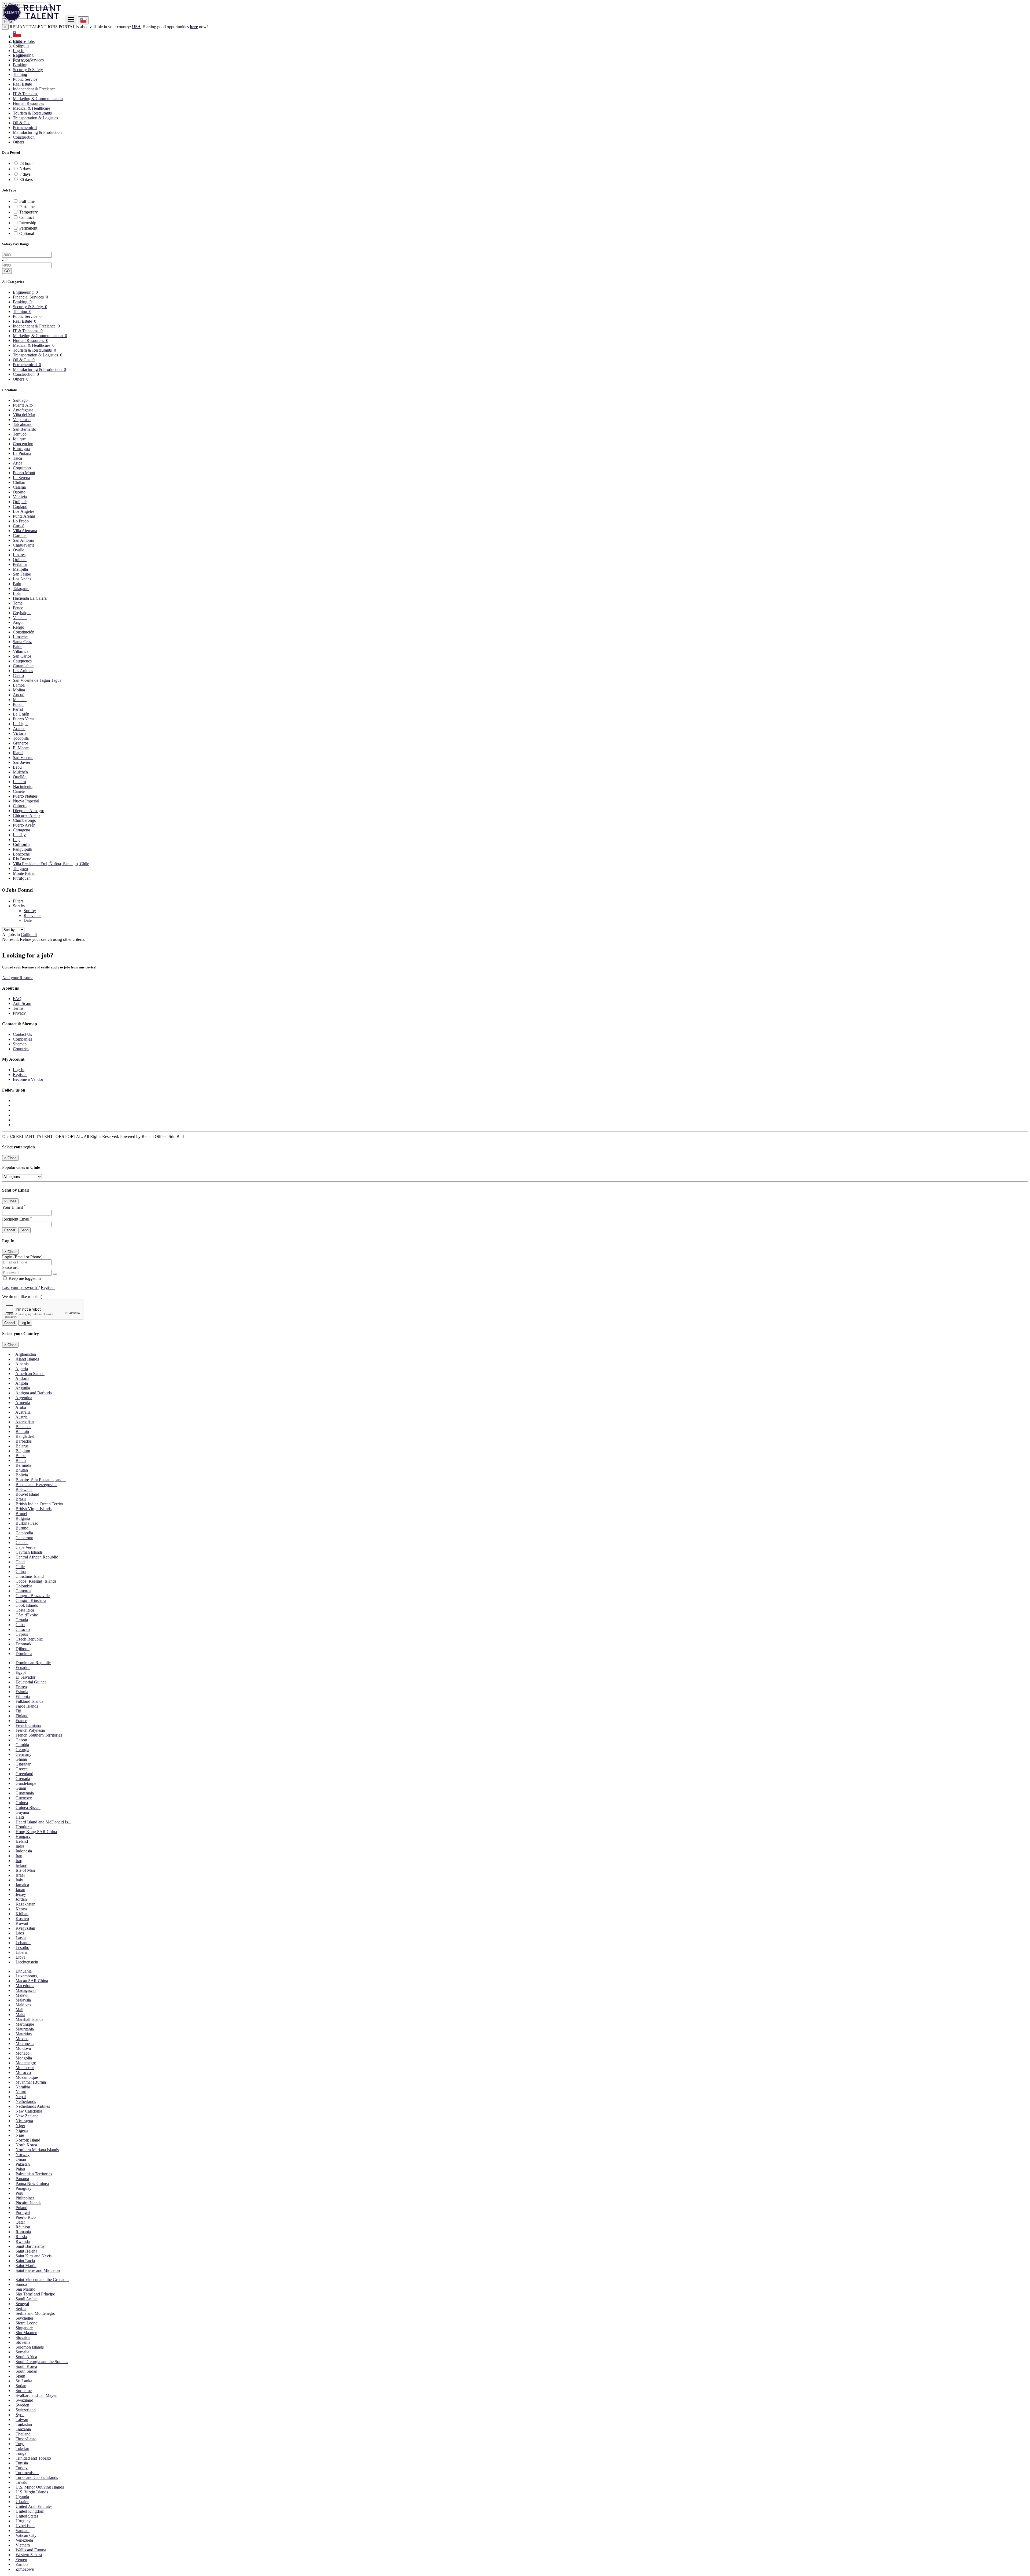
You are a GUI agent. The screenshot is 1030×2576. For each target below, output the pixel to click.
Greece (22, 1769)
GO (7, 271)
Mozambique (27, 2077)
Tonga (21, 2453)
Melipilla (20, 569)
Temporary (29, 212)
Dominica (24, 1654)
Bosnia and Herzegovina (36, 1485)
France (21, 1721)
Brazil (21, 1499)
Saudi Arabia (27, 2299)
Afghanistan (26, 1354)
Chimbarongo (25, 820)
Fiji (18, 1711)
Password (10, 1267)
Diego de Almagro (29, 811)
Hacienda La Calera (30, 598)
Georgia (22, 1750)
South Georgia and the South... (42, 2362)
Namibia (23, 2087)
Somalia (22, 2352)
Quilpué (20, 502)
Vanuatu (23, 2531)
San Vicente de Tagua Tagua (37, 680)
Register (20, 55)
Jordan (21, 1899)
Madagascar (26, 1990)
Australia (23, 1412)
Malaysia (23, 2000)
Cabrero (20, 806)
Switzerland (26, 2410)
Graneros (21, 743)
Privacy (19, 1013)
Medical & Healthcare (32, 108)
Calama (19, 487)
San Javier (22, 762)
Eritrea (21, 1687)
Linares (19, 555)
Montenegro (26, 2063)
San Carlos (22, 656)
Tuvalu (21, 2482)
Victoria (20, 733)
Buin (17, 584)
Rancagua (21, 449)
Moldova (23, 2048)
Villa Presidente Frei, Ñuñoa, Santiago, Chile (51, 864)
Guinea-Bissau (28, 1807)
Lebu (17, 767)
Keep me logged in (24, 1278)
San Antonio (23, 540)
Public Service (25, 79)
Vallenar (20, 618)
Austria (21, 1417)
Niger (20, 2126)
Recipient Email (17, 1219)
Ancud (19, 695)
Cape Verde (25, 1547)
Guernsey (24, 1798)
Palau (20, 2169)
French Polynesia (30, 1730)
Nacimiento (23, 786)
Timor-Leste (26, 2439)
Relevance (32, 915)
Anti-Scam (22, 1003)
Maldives (23, 2005)
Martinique (25, 2024)
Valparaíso (22, 420)
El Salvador (25, 1677)
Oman (21, 2159)
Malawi (22, 1995)
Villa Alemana (25, 531)
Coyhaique (22, 613)
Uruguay (23, 2521)
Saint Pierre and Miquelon (38, 2270)
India (20, 1846)
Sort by (30, 911)
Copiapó (20, 506)
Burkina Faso (27, 1523)
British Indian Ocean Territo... (41, 1504)
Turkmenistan (27, 2473)
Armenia (23, 1403)
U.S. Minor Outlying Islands (40, 2487)
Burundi (23, 1528)
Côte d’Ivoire (27, 1615)
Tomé (18, 603)
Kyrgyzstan (25, 1928)
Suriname (24, 2391)
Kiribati (22, 1914)
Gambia (22, 1745)
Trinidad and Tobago (33, 2458)
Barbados (24, 1441)
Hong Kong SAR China (36, 1832)
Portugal (23, 2212)
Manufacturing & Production (37, 132)
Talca (17, 458)
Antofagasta (23, 410)
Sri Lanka (24, 2381)
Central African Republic (37, 1557)
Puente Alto (23, 405)
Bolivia (22, 1475)
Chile (20, 1567)
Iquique (19, 439)
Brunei (21, 1514)
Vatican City (26, 2535)
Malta (20, 2015)
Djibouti (23, 1649)
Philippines (25, 2198)
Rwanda (23, 2241)
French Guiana (28, 1725)
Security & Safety (28, 70)
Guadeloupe (26, 1783)
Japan (20, 1890)
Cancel (10, 1230)
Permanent (28, 228)
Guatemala (25, 1793)
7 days (25, 174)
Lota (17, 593)
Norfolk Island (28, 2140)
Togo (20, 2444)
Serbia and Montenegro (35, 2313)
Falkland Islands (29, 1701)
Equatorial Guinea (31, 1682)
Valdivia (20, 497)
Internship (28, 223)
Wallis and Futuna (31, 2550)
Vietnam (23, 2545)
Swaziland (24, 2400)
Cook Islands (27, 1605)
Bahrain (22, 1431)
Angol (18, 622)
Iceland (22, 1841)
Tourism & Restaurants (32, 113)
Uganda (22, 2497)
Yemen (21, 2560)
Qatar (20, 2222)
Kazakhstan (25, 1904)
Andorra (22, 1378)
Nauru (21, 2092)
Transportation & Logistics (35, 118)
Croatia (22, 1620)
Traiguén (20, 869)
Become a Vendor (28, 1079)
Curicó (19, 526)
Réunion (23, 2227)
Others (19, 142)
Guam (21, 1788)
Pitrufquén (22, 878)
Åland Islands (27, 1359)
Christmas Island (30, 1576)
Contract (27, 217)
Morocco (23, 2072)
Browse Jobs (24, 41)
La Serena (21, 478)
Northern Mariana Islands (37, 2150)
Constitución (24, 632)
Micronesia (25, 2044)
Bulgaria (23, 1518)
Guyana (22, 1812)
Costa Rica (25, 1610)
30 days (26, 180)
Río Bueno (22, 859)
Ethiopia (23, 1696)
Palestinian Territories (34, 2174)
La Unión (21, 714)
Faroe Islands (27, 1706)
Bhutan (22, 1470)
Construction (24, 137)
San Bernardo (25, 429)
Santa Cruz (22, 642)
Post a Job (21, 60)
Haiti (20, 1817)
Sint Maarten (26, 2333)
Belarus (22, 1446)
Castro (18, 675)
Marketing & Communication (38, 99)
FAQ (17, 999)
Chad (20, 1562)
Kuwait (22, 1923)
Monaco (23, 2053)
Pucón (18, 704)
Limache (20, 637)
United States (27, 2516)
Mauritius (24, 2034)
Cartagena (21, 830)
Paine (18, 646)
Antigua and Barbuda (34, 1393)
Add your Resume (18, 978)
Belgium (23, 1451)
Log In (19, 51)
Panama (22, 2179)
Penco (18, 608)
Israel (20, 1875)
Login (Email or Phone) (22, 1257)
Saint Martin (26, 2266)
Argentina (24, 1398)
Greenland (24, 1774)
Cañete (19, 791)
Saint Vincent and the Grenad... (42, 2280)
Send (24, 1230)
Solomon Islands (30, 2347)
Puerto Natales (25, 796)
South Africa (26, 2357)
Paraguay (23, 2188)
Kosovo (22, 1919)
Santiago (20, 400)
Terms (18, 1008)
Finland (22, 1716)
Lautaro (19, 782)
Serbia (21, 2308)
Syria (20, 2415)
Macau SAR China (32, 1981)
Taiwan (22, 2420)
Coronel (20, 535)
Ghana (21, 1759)
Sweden (22, 2405)
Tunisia (22, 2463)
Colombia (24, 1586)
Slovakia (23, 2337)
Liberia (22, 1952)
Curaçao (23, 1629)
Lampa (19, 685)
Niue (20, 2135)
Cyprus (22, 1634)
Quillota (20, 560)
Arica (18, 463)
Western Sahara (29, 2555)
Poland (21, 2208)
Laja (17, 840)
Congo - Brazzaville (33, 1596)
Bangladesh (25, 1436)
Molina (19, 690)
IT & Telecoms (26, 94)
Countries (21, 1049)
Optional (27, 233)
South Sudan (26, 2371)
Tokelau (22, 2448)
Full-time (27, 201)
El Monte (21, 748)
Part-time (27, 207)
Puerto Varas (24, 719)
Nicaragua (24, 2121)
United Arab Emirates (34, 2506)
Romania (23, 2232)
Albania (22, 1364)
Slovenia (23, 2342)
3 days (25, 169)
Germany (23, 1754)
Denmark (23, 1644)
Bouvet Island (27, 1494)
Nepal (21, 2097)
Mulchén (20, 772)
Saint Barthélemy (30, 2246)
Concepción (23, 444)
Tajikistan (24, 2424)
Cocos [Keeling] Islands (36, 1581)
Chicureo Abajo (26, 815)
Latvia (21, 1938)
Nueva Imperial (26, 801)
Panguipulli (23, 849)
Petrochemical (25, 128)
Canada (22, 1543)
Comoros (23, 1591)
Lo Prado (21, 521)
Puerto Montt (24, 473)
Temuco (20, 434)
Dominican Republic (33, 1663)
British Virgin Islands (34, 1509)
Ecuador (23, 1667)
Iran (19, 1856)
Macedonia (25, 1986)
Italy (19, 1880)
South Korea (26, 2366)
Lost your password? (20, 1287)
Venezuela (24, 2540)
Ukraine (22, 2502)
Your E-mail (14, 1207)
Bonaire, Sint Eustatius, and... (41, 1480)
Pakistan (23, 2164)
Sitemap (20, 1044)
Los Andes (22, 579)
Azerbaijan (25, 1422)
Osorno (19, 492)
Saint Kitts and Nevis (34, 2256)
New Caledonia (29, 2111)
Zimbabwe (25, 2569)
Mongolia (24, 2058)
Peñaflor (20, 564)
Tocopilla (21, 738)
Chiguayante (24, 545)
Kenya (21, 1909)
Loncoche (21, 854)
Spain (20, 2376)
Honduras (24, 1827)
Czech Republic (29, 1639)
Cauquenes (22, 661)
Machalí (20, 700)
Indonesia (24, 1851)
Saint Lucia (25, 2261)
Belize (21, 1456)
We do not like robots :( (22, 1297)
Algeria (22, 1369)
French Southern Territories (39, 1735)
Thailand (23, 2434)
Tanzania (23, 2429)
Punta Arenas (24, 516)
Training (20, 74)
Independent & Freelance (34, 89)
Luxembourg (27, 1976)
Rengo (19, 627)
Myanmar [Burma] (31, 2082)
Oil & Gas (22, 123)
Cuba (20, 1625)
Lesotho (22, 1947)
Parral (18, 709)
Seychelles (25, 2318)
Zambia (22, 2564)
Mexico (22, 2039)
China (21, 1571)
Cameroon (24, 1538)
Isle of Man (25, 1870)
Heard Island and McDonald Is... (43, 1822)
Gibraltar (23, 1764)
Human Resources (28, 103)
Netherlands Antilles (33, 2106)
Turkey (22, 2468)
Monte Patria (24, 873)
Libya (21, 1957)
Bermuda (23, 1465)
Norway (23, 2155)
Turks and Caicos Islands (37, 2477)
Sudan (21, 2386)
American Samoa (30, 1374)
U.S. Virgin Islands (32, 2492)
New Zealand (27, 2116)
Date (28, 920)
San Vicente (23, 758)
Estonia (22, 1692)
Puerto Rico (26, 2217)
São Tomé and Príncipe (35, 2294)
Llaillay (19, 835)
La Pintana (22, 453)
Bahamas (23, 1427)
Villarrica (21, 651)
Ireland (21, 1865)
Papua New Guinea (32, 2183)
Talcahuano (23, 424)
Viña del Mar (24, 415)
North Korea (26, 2145)
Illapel (18, 753)
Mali (19, 2010)
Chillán (19, 482)
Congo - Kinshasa (31, 1600)
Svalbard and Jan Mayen (36, 2395)
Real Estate (22, 84)
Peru (19, 2193)
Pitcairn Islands (28, 2203)
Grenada (23, 1779)
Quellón (20, 777)
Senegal (22, 2304)
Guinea (22, 1803)
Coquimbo (22, 468)
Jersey (21, 1894)
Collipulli (21, 844)
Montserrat (25, 2068)
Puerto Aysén (24, 825)
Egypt (21, 1672)
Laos (20, 1933)
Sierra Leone (26, 2323)
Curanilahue (23, 666)
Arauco (19, 729)
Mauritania (25, 2029)
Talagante (21, 589)
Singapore (24, 2328)
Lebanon (23, 1943)
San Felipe (22, 574)
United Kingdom (30, 2511)
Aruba (21, 1407)
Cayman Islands (29, 1552)
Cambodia (24, 1533)
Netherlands (26, 2101)
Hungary (23, 1836)
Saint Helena (26, 2251)
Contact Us (22, 1034)
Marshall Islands (29, 2019)
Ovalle (19, 550)
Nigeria (22, 2130)
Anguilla (23, 1388)
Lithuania (24, 1971)
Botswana (24, 1489)
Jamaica (22, 1885)
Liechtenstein (27, 1962)
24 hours (27, 163)
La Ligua (21, 724)
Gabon (21, 1740)
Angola (22, 1383)
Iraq (19, 1861)
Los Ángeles (24, 511)
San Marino (25, 2289)
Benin (21, 1460)
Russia (21, 2237)
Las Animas (23, 671)
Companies (22, 1039)
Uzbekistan (25, 2526)
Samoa (21, 2284)
